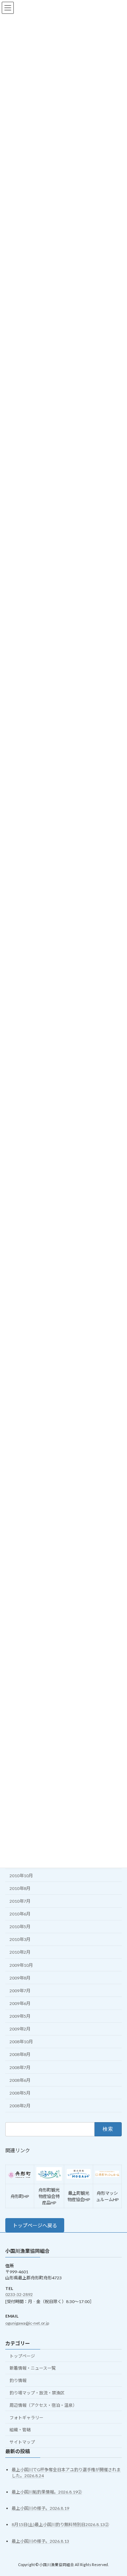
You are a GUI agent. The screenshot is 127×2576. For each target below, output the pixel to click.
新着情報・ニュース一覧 (33, 2368)
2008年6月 (20, 2080)
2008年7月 (20, 2067)
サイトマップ (22, 2442)
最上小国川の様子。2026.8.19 (40, 2509)
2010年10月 (21, 1876)
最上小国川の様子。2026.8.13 (40, 2541)
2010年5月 (20, 1927)
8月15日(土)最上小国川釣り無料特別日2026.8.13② (60, 2525)
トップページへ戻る (35, 2225)
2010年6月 (20, 1914)
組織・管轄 (20, 2430)
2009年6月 (20, 2003)
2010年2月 (20, 1952)
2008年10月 (21, 2042)
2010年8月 (20, 1888)
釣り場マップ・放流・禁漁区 (37, 2393)
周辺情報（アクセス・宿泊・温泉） (43, 2405)
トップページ (22, 2356)
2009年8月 (20, 1978)
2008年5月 (20, 2093)
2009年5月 (20, 2016)
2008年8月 (20, 2055)
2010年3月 (20, 1939)
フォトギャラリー (26, 2418)
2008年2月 (20, 2106)
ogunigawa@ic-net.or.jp (27, 2323)
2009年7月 (20, 1991)
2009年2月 (20, 2029)
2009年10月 (21, 1965)
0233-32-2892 (19, 2294)
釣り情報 (18, 2381)
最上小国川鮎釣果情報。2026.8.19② (47, 2492)
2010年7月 (20, 1901)
